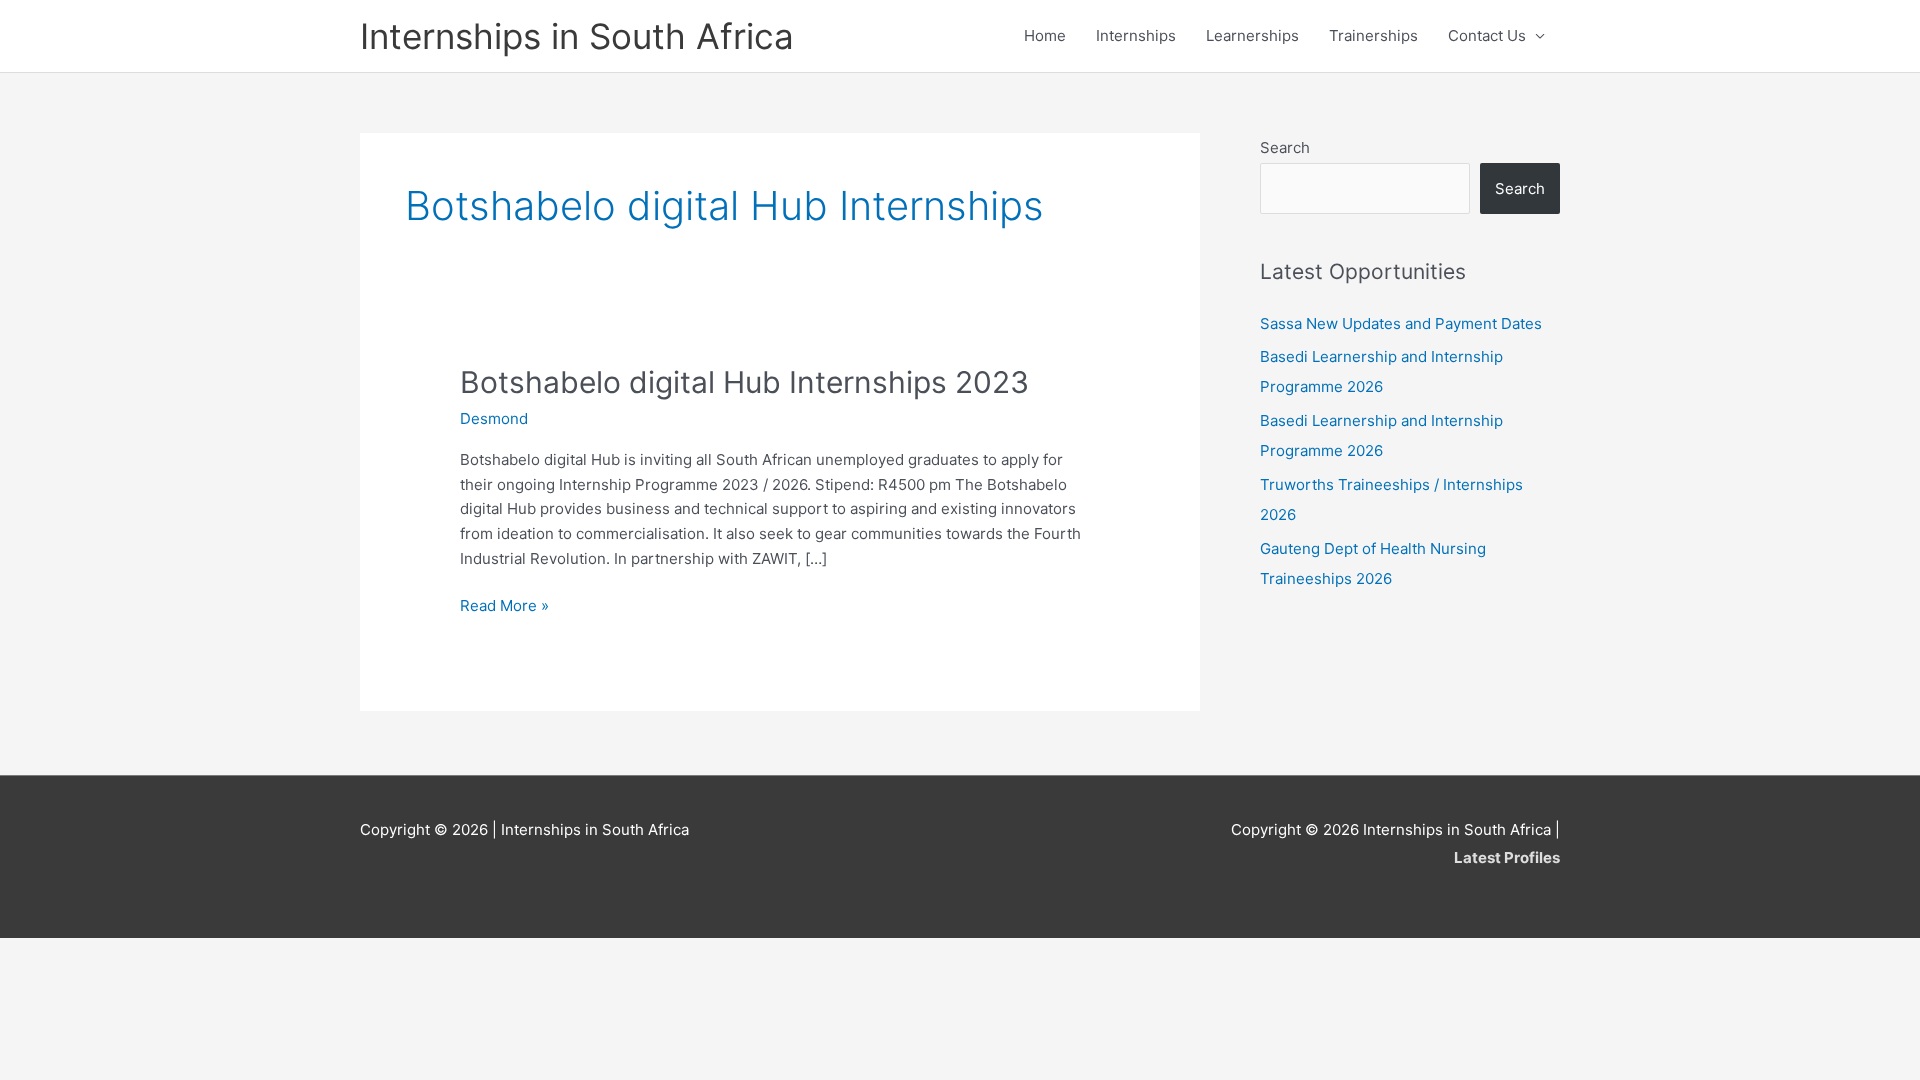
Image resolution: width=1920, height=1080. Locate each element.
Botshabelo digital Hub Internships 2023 (744, 382)
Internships (1136, 35)
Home (1045, 35)
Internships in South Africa (577, 36)
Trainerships (1373, 35)
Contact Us (1487, 35)
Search (1285, 147)
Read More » (504, 607)
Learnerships (1252, 35)
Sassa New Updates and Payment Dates (1401, 323)
